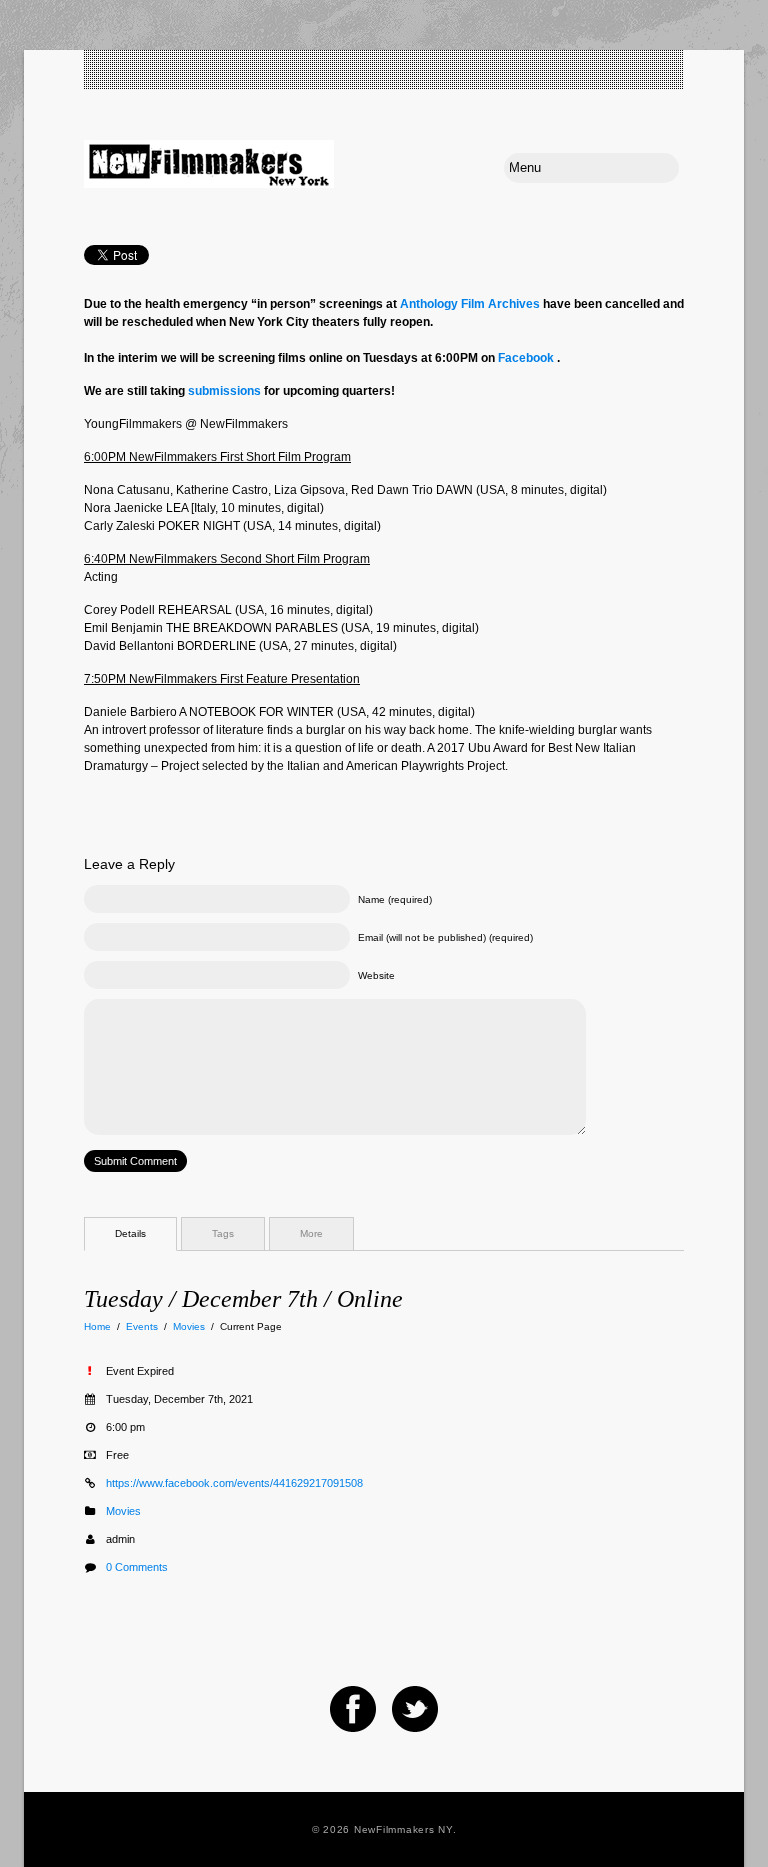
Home (97, 1326)
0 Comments (137, 1567)
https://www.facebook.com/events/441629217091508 (234, 1483)
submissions (224, 391)
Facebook (526, 358)
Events (142, 1326)
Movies (189, 1326)
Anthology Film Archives (470, 304)
